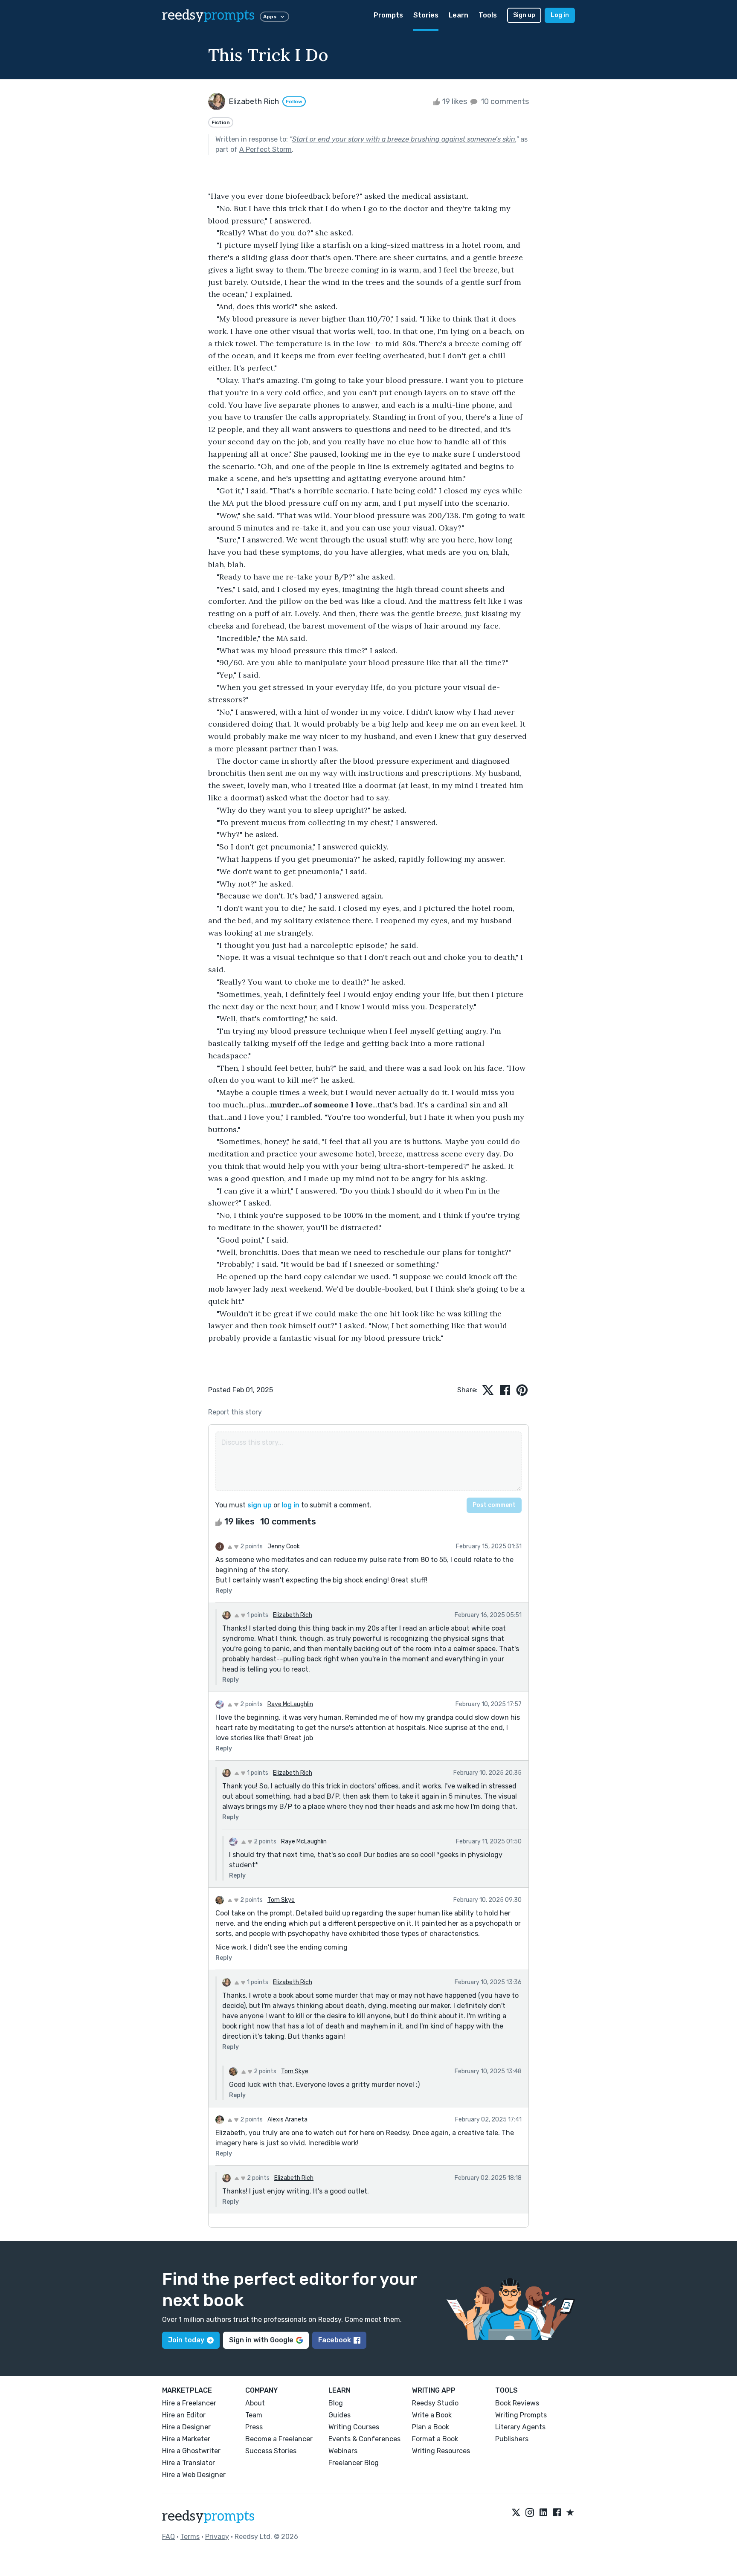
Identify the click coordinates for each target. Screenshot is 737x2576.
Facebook (335, 2340)
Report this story (235, 1412)
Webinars (343, 2451)
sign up (260, 1505)
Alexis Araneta (287, 2120)
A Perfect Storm (265, 149)
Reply (224, 1591)
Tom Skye (281, 1900)
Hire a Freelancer (189, 2403)
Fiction (221, 122)
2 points (251, 1546)
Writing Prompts (521, 2415)
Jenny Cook (284, 1546)
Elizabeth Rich (293, 1615)
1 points (257, 1615)
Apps (270, 17)
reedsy (208, 15)
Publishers (512, 2439)
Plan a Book (431, 2427)
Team (254, 2415)
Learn (458, 15)
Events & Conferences (364, 2439)
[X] (516, 2513)
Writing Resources (441, 2451)
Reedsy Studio (435, 2403)
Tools (488, 15)
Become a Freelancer (279, 2439)
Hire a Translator (189, 2463)
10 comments (504, 101)
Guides (339, 2415)
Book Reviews (517, 2403)
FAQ (168, 2537)
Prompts (388, 15)
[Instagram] (530, 2513)
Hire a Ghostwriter (191, 2451)
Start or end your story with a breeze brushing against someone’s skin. (404, 139)
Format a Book (435, 2439)
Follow (294, 101)
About (255, 2403)
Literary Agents (520, 2427)
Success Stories (271, 2451)
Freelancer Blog (354, 2463)
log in (290, 1505)
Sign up (524, 15)
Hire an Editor (184, 2415)
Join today (186, 2340)
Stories (426, 15)
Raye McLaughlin (290, 1704)
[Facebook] (557, 2513)
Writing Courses (354, 2427)
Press (254, 2427)
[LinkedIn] (543, 2513)
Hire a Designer (186, 2427)
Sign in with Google (261, 2340)
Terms (190, 2537)
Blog (336, 2403)
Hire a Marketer (186, 2439)
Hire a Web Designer (194, 2475)
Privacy (217, 2537)
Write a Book (432, 2415)
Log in (560, 15)
